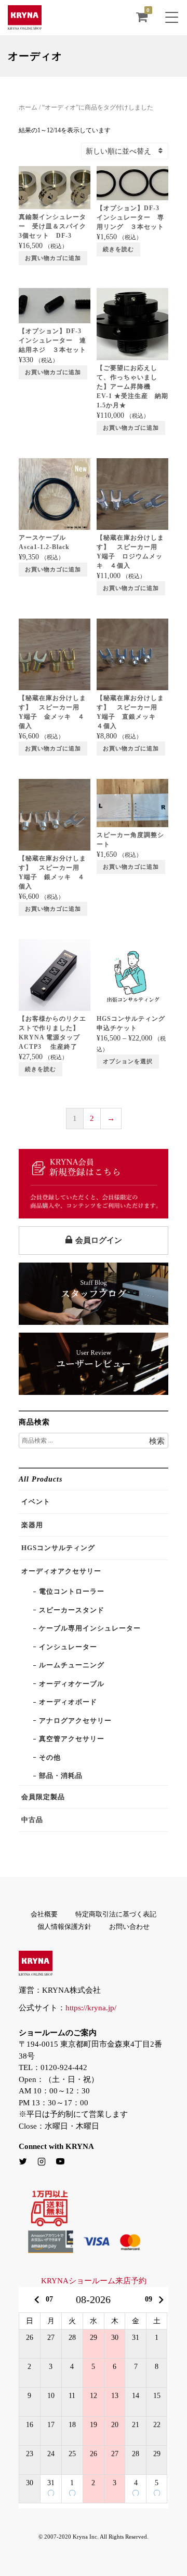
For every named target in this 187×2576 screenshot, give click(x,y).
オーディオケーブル (72, 1684)
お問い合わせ (129, 1927)
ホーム (28, 107)
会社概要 (44, 1914)
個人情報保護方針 (64, 1927)
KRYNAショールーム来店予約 (94, 2281)
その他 (50, 1757)
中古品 (32, 1820)
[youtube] (60, 2162)
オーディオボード (68, 1702)
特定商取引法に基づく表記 (116, 1914)
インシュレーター (68, 1647)
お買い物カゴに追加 (53, 258)
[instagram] (42, 2162)
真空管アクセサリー (72, 1739)
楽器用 (32, 1525)
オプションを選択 (128, 1061)
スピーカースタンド (72, 1610)
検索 (157, 1441)
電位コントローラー (72, 1591)
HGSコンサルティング (58, 1548)
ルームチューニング (72, 1665)
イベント (36, 1502)
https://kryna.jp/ (91, 2008)
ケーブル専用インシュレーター (90, 1628)
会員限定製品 (43, 1797)
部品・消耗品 (61, 1776)
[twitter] (23, 2162)
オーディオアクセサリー (61, 1571)
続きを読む (118, 249)
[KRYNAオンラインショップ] (25, 24)
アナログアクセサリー (75, 1721)
